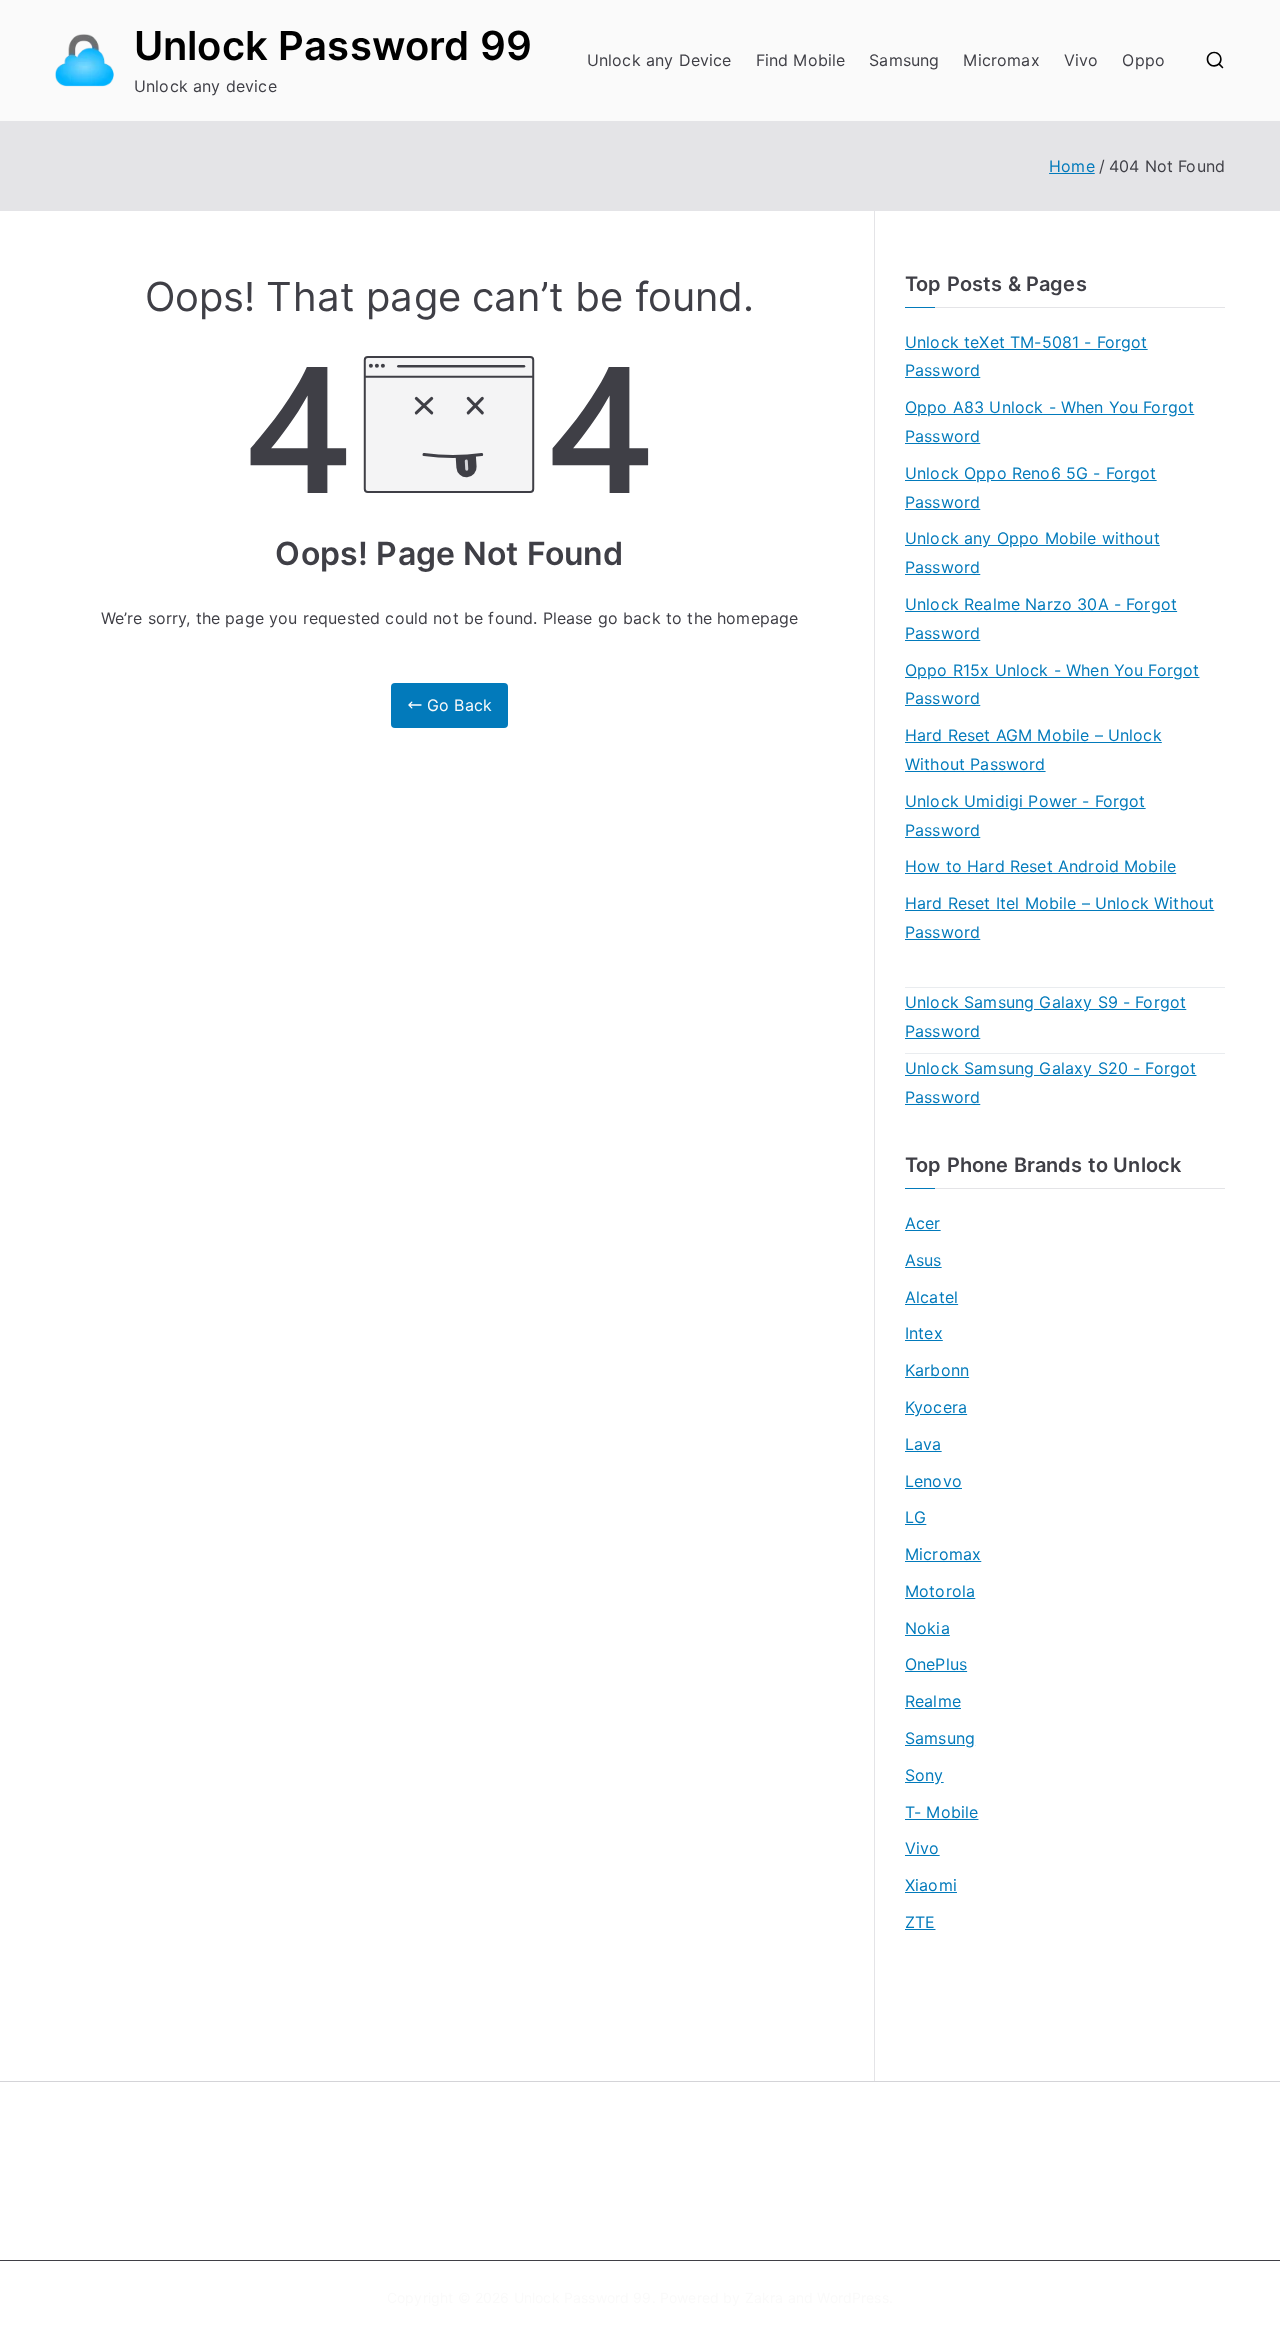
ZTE (920, 1922)
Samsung (904, 60)
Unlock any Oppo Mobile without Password (1032, 552)
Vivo (1081, 60)
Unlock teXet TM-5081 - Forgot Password (1026, 356)
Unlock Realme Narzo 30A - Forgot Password (1041, 618)
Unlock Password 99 (333, 45)
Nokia (927, 1628)
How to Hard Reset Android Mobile (1040, 866)
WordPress (852, 2297)
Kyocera (936, 1407)
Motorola (940, 1591)
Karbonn (937, 1370)
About (676, 2154)
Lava (923, 1444)
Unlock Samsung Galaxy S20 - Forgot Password (1050, 1082)
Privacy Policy (703, 2187)
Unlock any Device (659, 60)
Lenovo (933, 1481)
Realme (933, 1701)
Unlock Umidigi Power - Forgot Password (1025, 815)
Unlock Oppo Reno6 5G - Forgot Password (1031, 487)
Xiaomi (931, 1885)
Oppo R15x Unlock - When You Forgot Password (1052, 684)
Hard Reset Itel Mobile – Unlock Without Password (1059, 917)
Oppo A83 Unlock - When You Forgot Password (1049, 421)
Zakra (764, 2297)
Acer (923, 1223)
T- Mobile (941, 1812)
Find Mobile (801, 60)
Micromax (1001, 60)
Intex (924, 1333)
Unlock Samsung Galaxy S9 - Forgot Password (1045, 1016)
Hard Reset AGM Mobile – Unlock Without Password (1033, 749)
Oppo (1143, 60)
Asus (923, 1260)
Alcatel (931, 1297)
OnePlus (936, 1664)
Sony (924, 1775)
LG (915, 1517)
